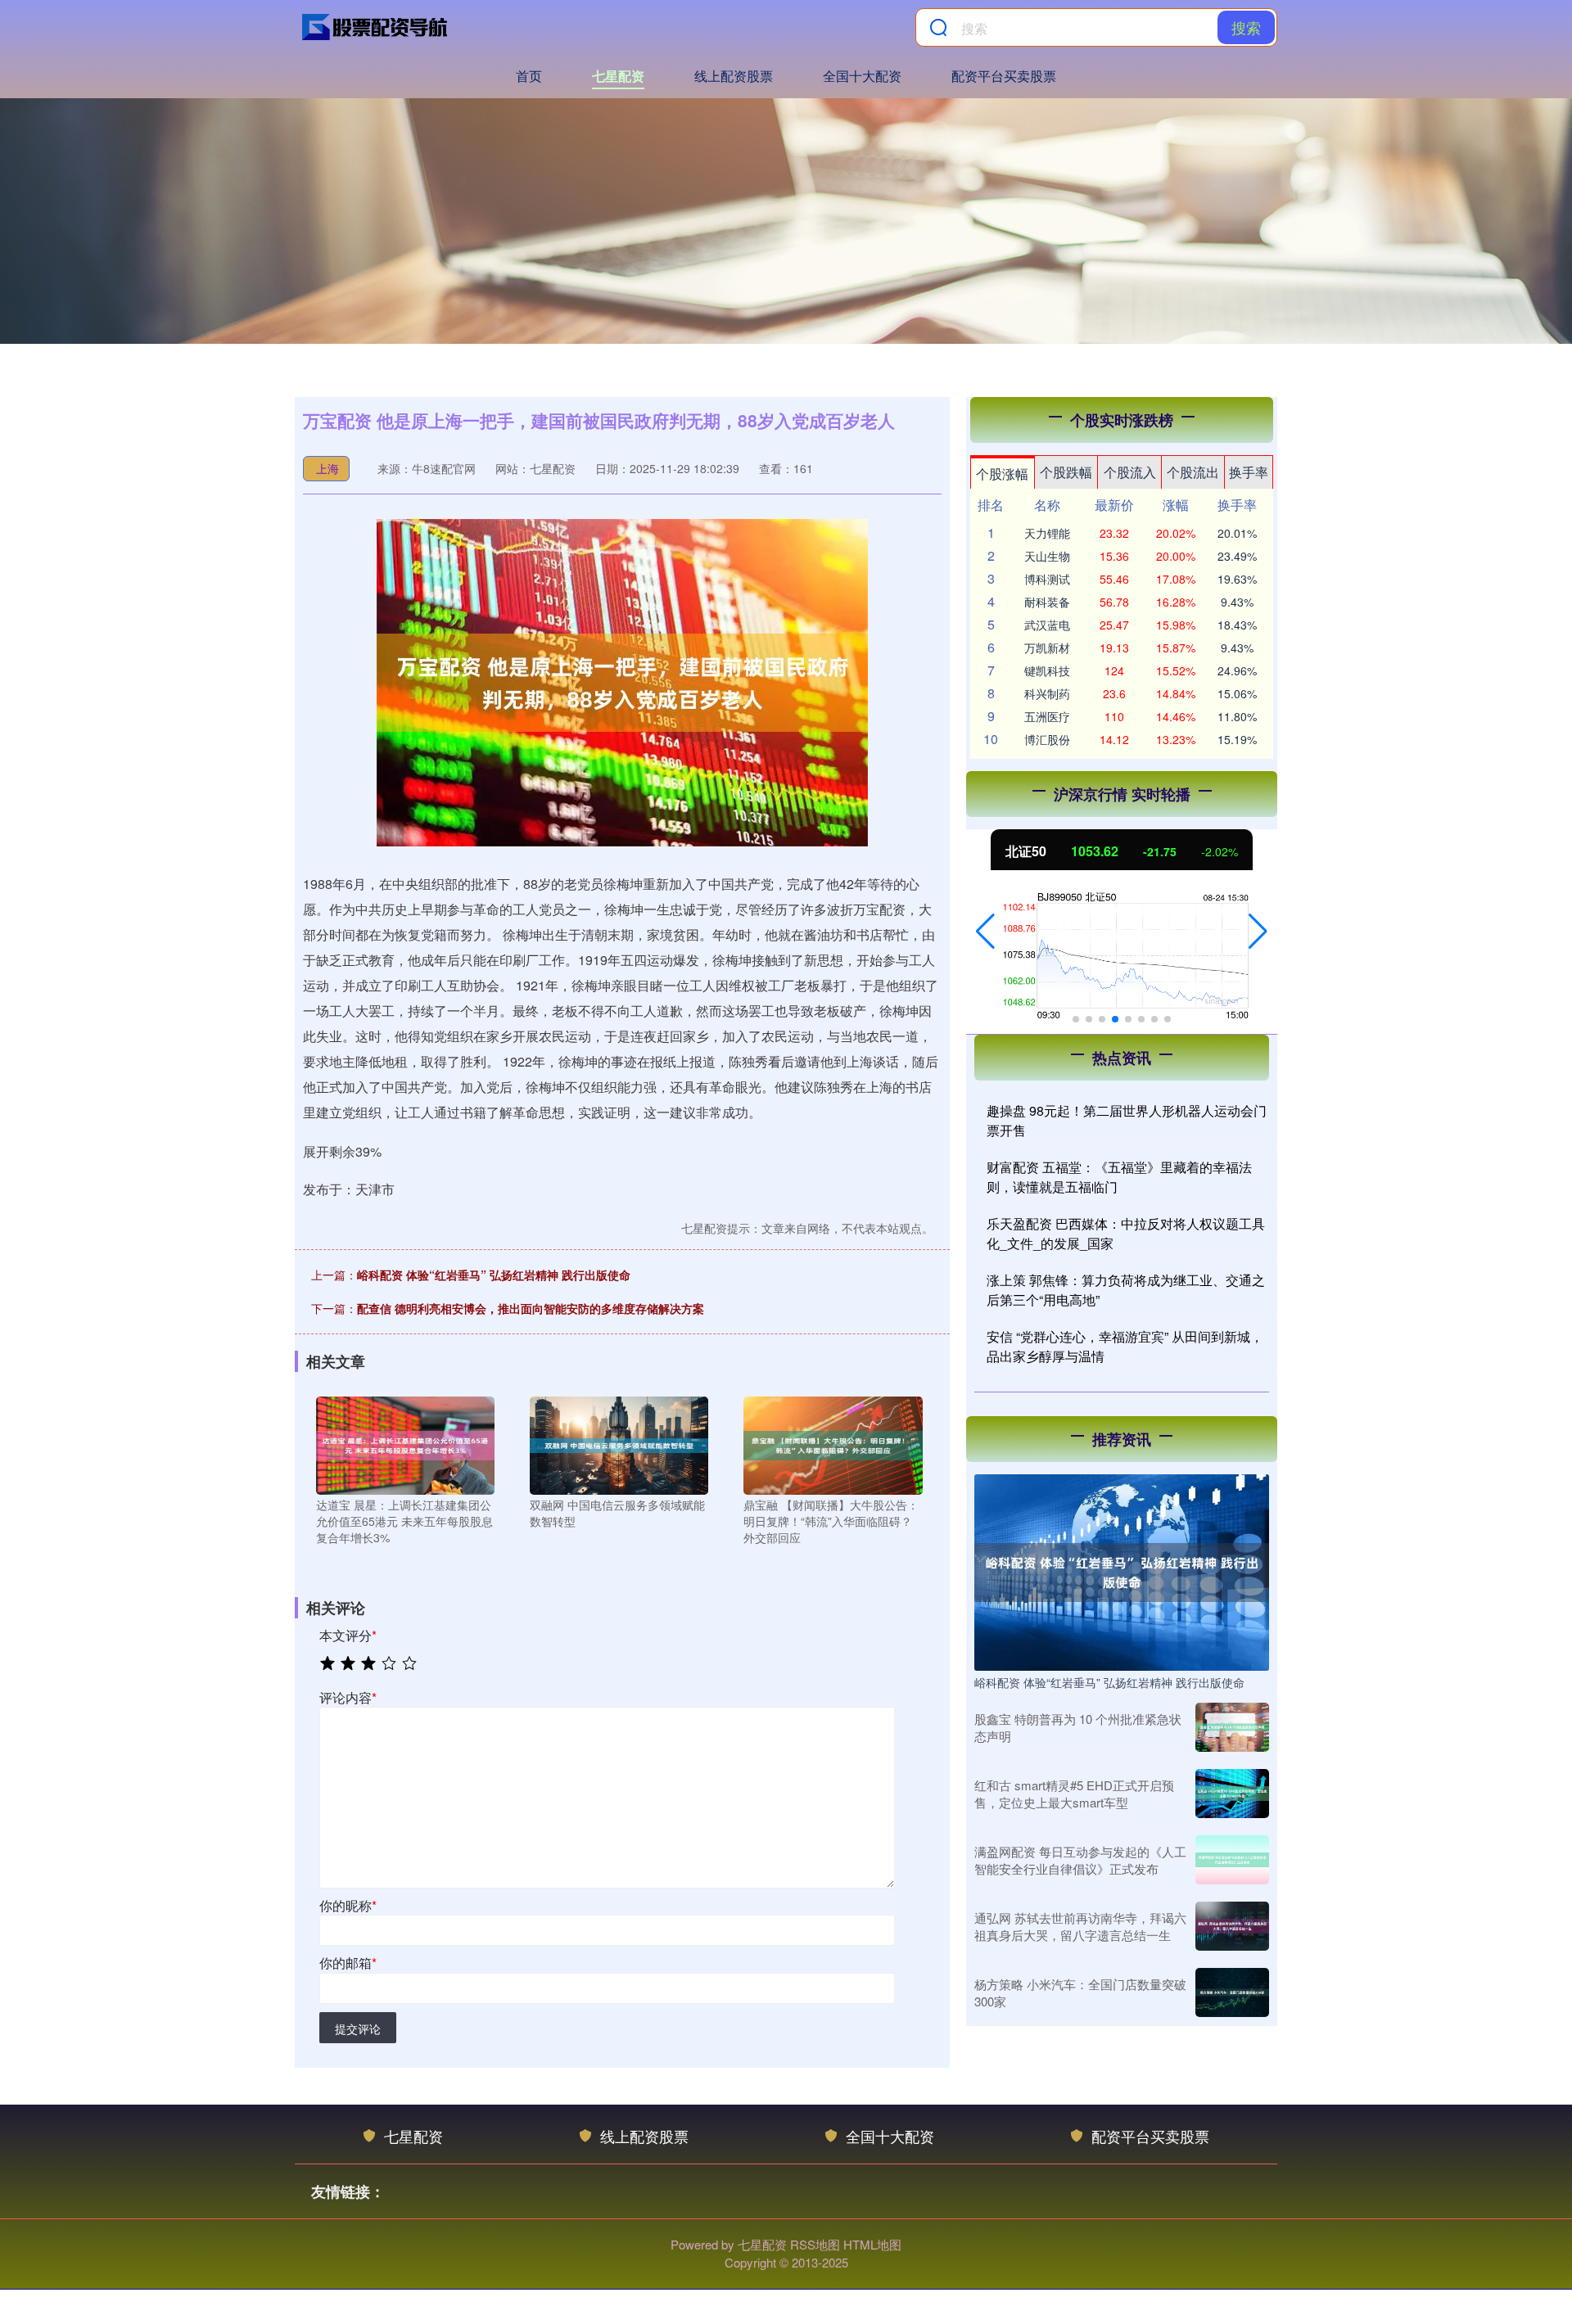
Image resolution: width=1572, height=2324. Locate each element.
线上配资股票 (734, 76)
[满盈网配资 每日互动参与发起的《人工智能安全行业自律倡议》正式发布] (1232, 1860)
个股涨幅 (1002, 474)
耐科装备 (1047, 602)
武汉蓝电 (1047, 625)
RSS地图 (815, 2244)
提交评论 (358, 2028)
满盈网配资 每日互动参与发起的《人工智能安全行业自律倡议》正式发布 (1080, 1860)
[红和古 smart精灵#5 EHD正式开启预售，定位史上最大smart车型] (1232, 1794)
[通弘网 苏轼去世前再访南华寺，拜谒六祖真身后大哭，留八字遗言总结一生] (1232, 1926)
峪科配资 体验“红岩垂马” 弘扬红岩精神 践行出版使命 (494, 1275)
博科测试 (1047, 579)
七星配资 (618, 76)
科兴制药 (1047, 693)
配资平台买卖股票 (1004, 76)
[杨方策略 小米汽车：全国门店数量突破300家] (1232, 1992)
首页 (529, 76)
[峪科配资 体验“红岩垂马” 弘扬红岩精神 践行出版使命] (1122, 1571)
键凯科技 (1047, 670)
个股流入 (1130, 472)
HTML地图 (872, 2244)
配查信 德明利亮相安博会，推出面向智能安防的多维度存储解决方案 (531, 1308)
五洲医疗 (1047, 716)
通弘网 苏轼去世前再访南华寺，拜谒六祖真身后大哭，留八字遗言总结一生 (1080, 1926)
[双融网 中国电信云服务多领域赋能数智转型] (619, 1444)
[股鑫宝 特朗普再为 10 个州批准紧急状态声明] (1232, 1727)
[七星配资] (375, 27)
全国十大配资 (862, 76)
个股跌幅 (1066, 472)
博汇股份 (1047, 739)
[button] (985, 932)
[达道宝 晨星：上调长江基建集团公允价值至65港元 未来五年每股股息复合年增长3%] (405, 1444)
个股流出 (1193, 472)
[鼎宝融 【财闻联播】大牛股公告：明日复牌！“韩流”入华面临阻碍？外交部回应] (833, 1444)
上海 (327, 468)
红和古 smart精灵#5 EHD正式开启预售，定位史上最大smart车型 (1074, 1794)
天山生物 (1047, 556)
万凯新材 (1047, 648)
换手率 (1249, 472)
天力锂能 (1047, 533)
